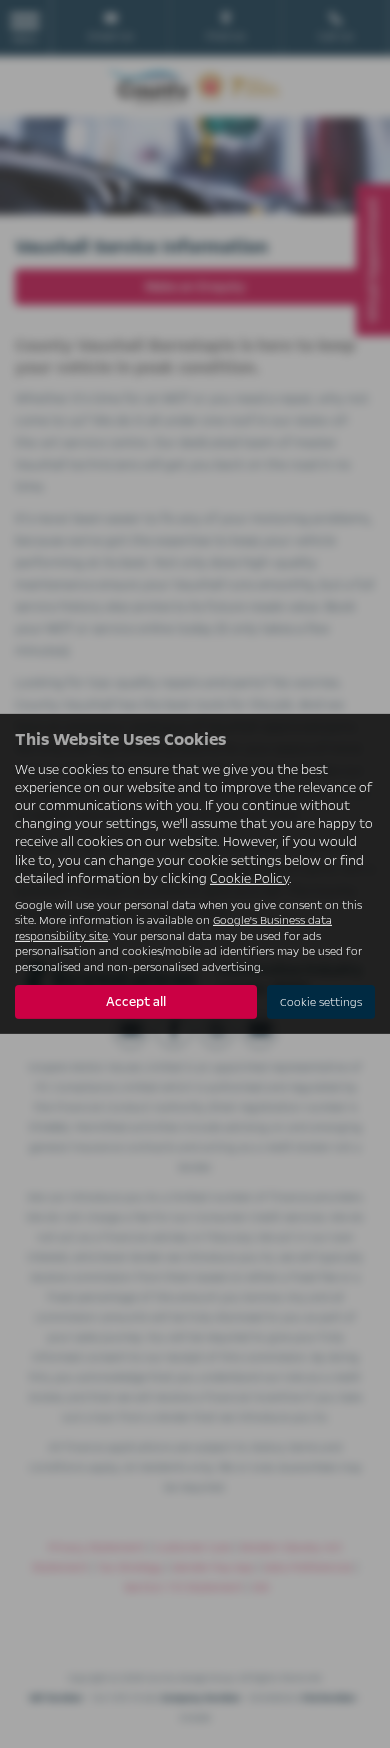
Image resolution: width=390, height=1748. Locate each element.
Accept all (136, 1002)
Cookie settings (321, 1002)
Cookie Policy (249, 879)
